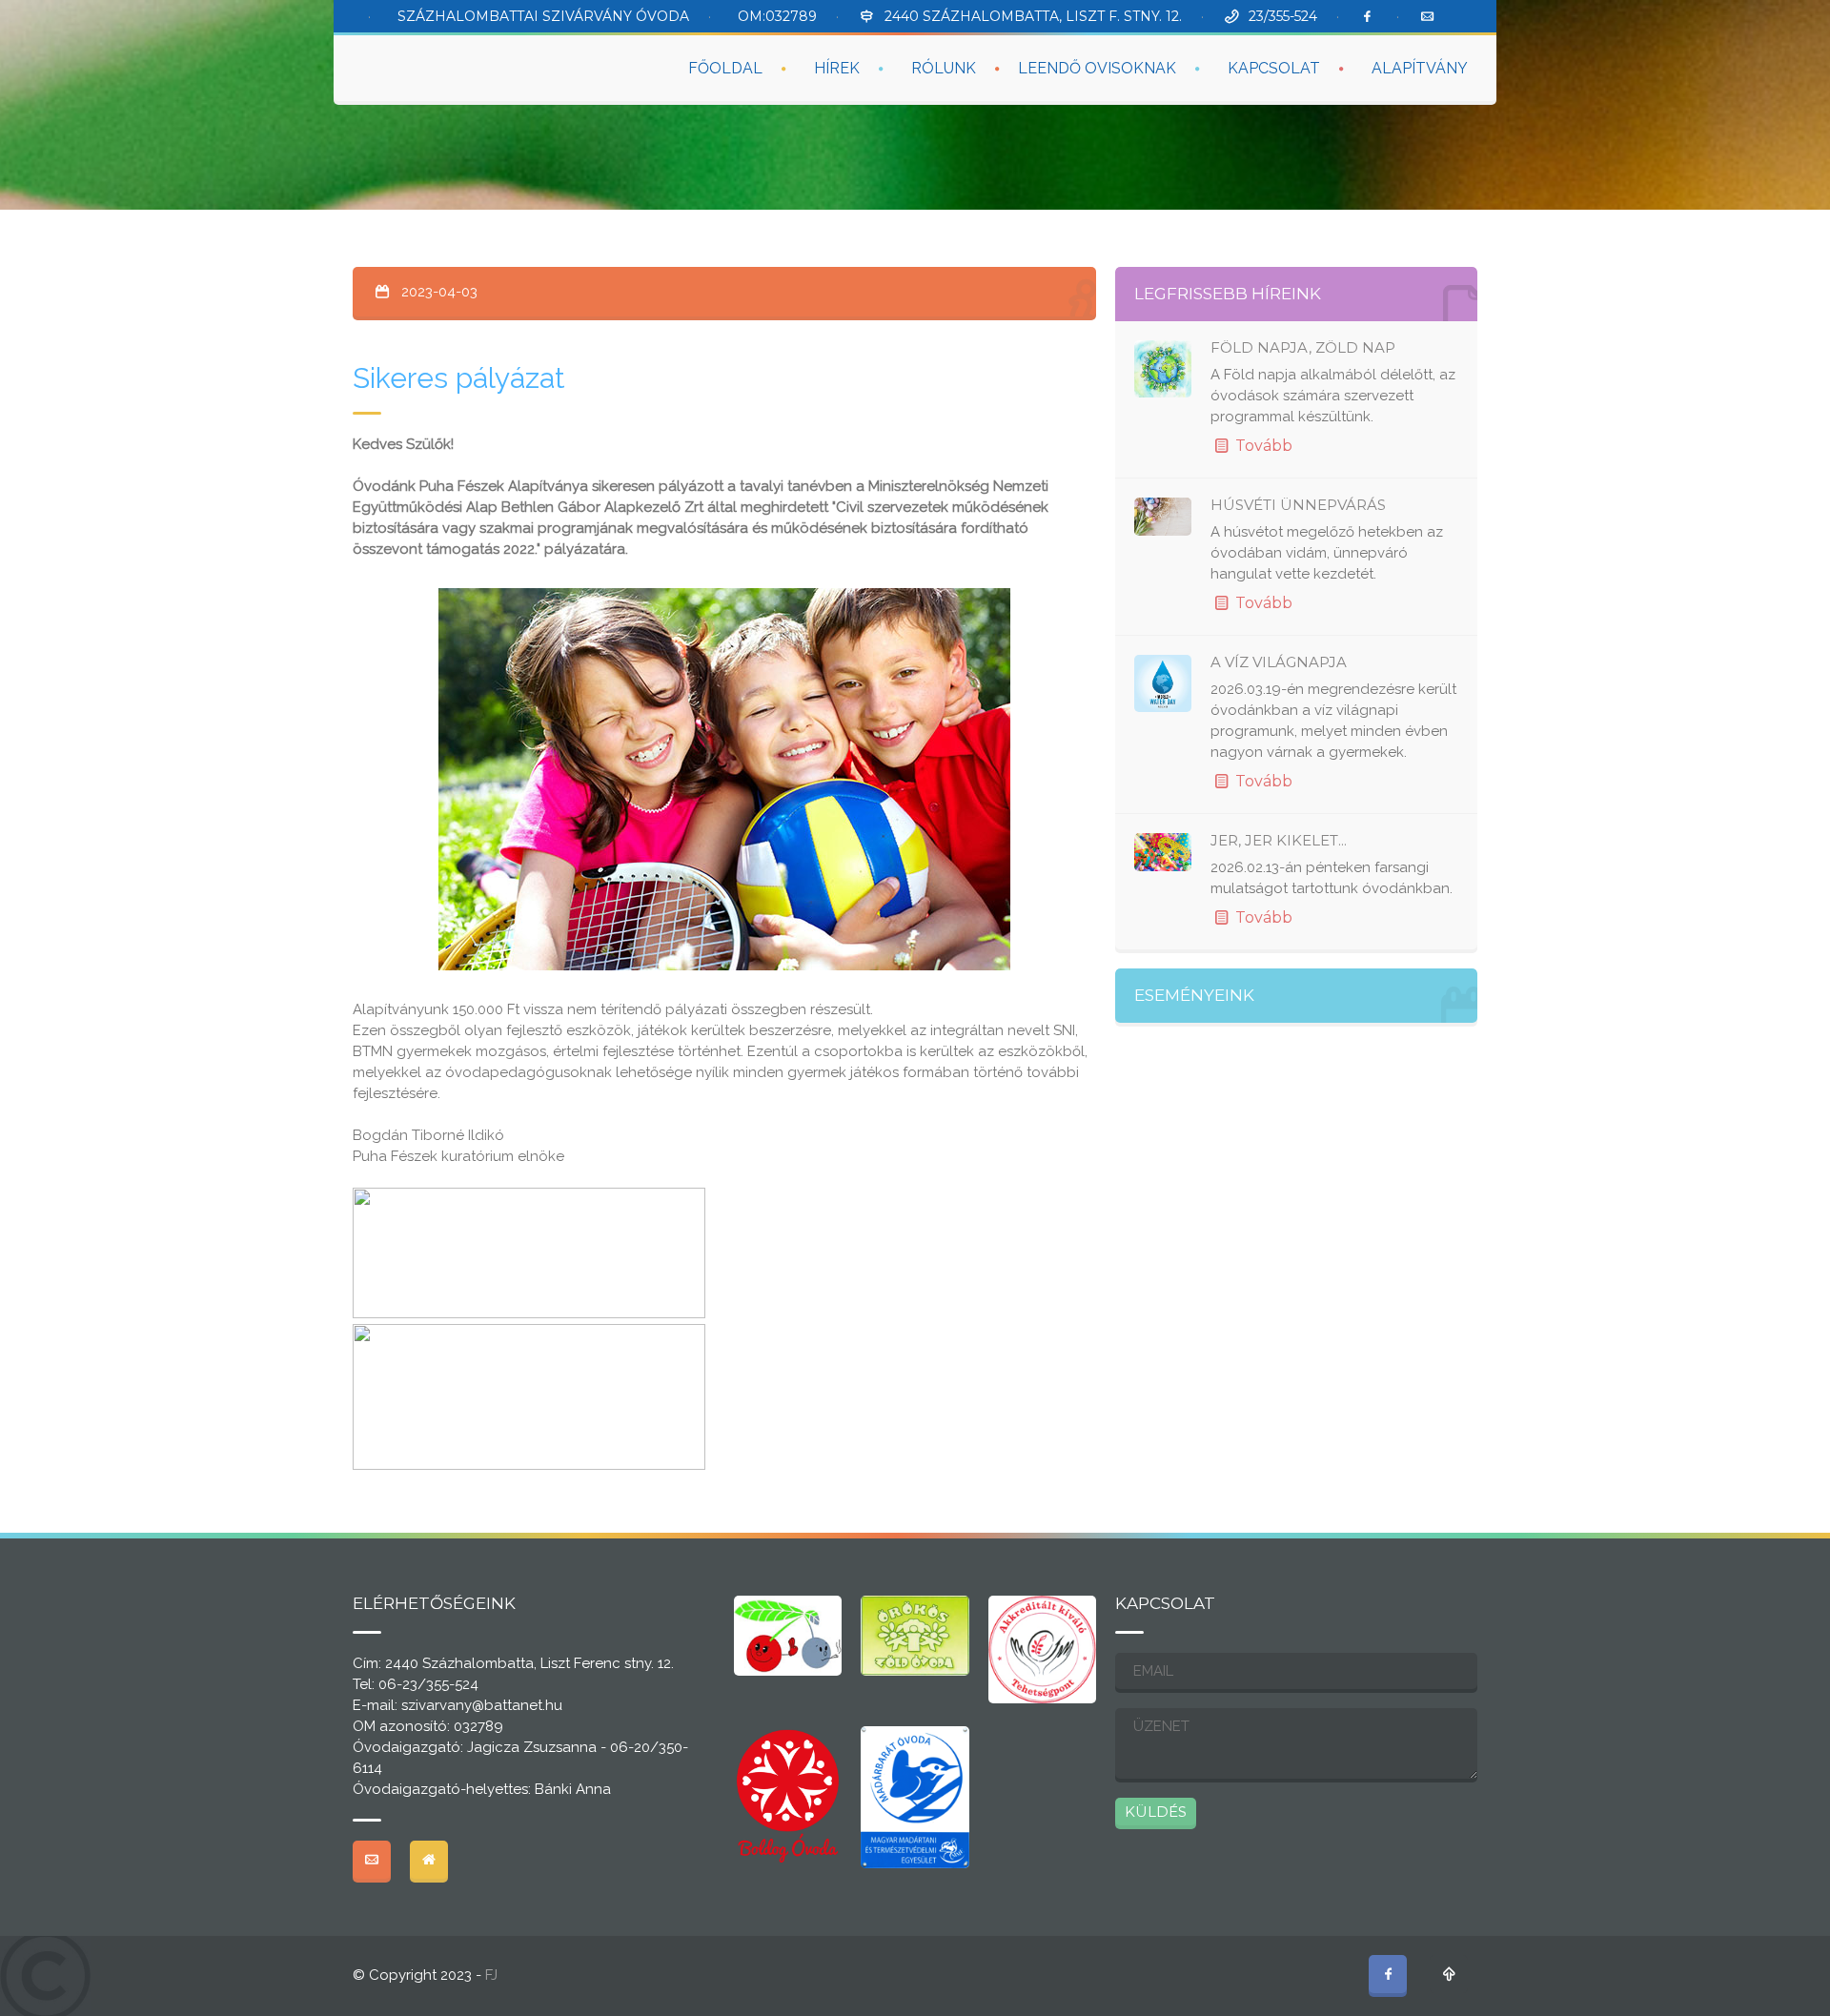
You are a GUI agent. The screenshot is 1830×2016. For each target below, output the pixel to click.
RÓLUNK (944, 68)
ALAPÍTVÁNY (1420, 68)
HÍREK (837, 68)
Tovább (1262, 446)
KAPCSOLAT (1274, 68)
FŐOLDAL (725, 68)
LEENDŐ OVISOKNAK (1097, 68)
